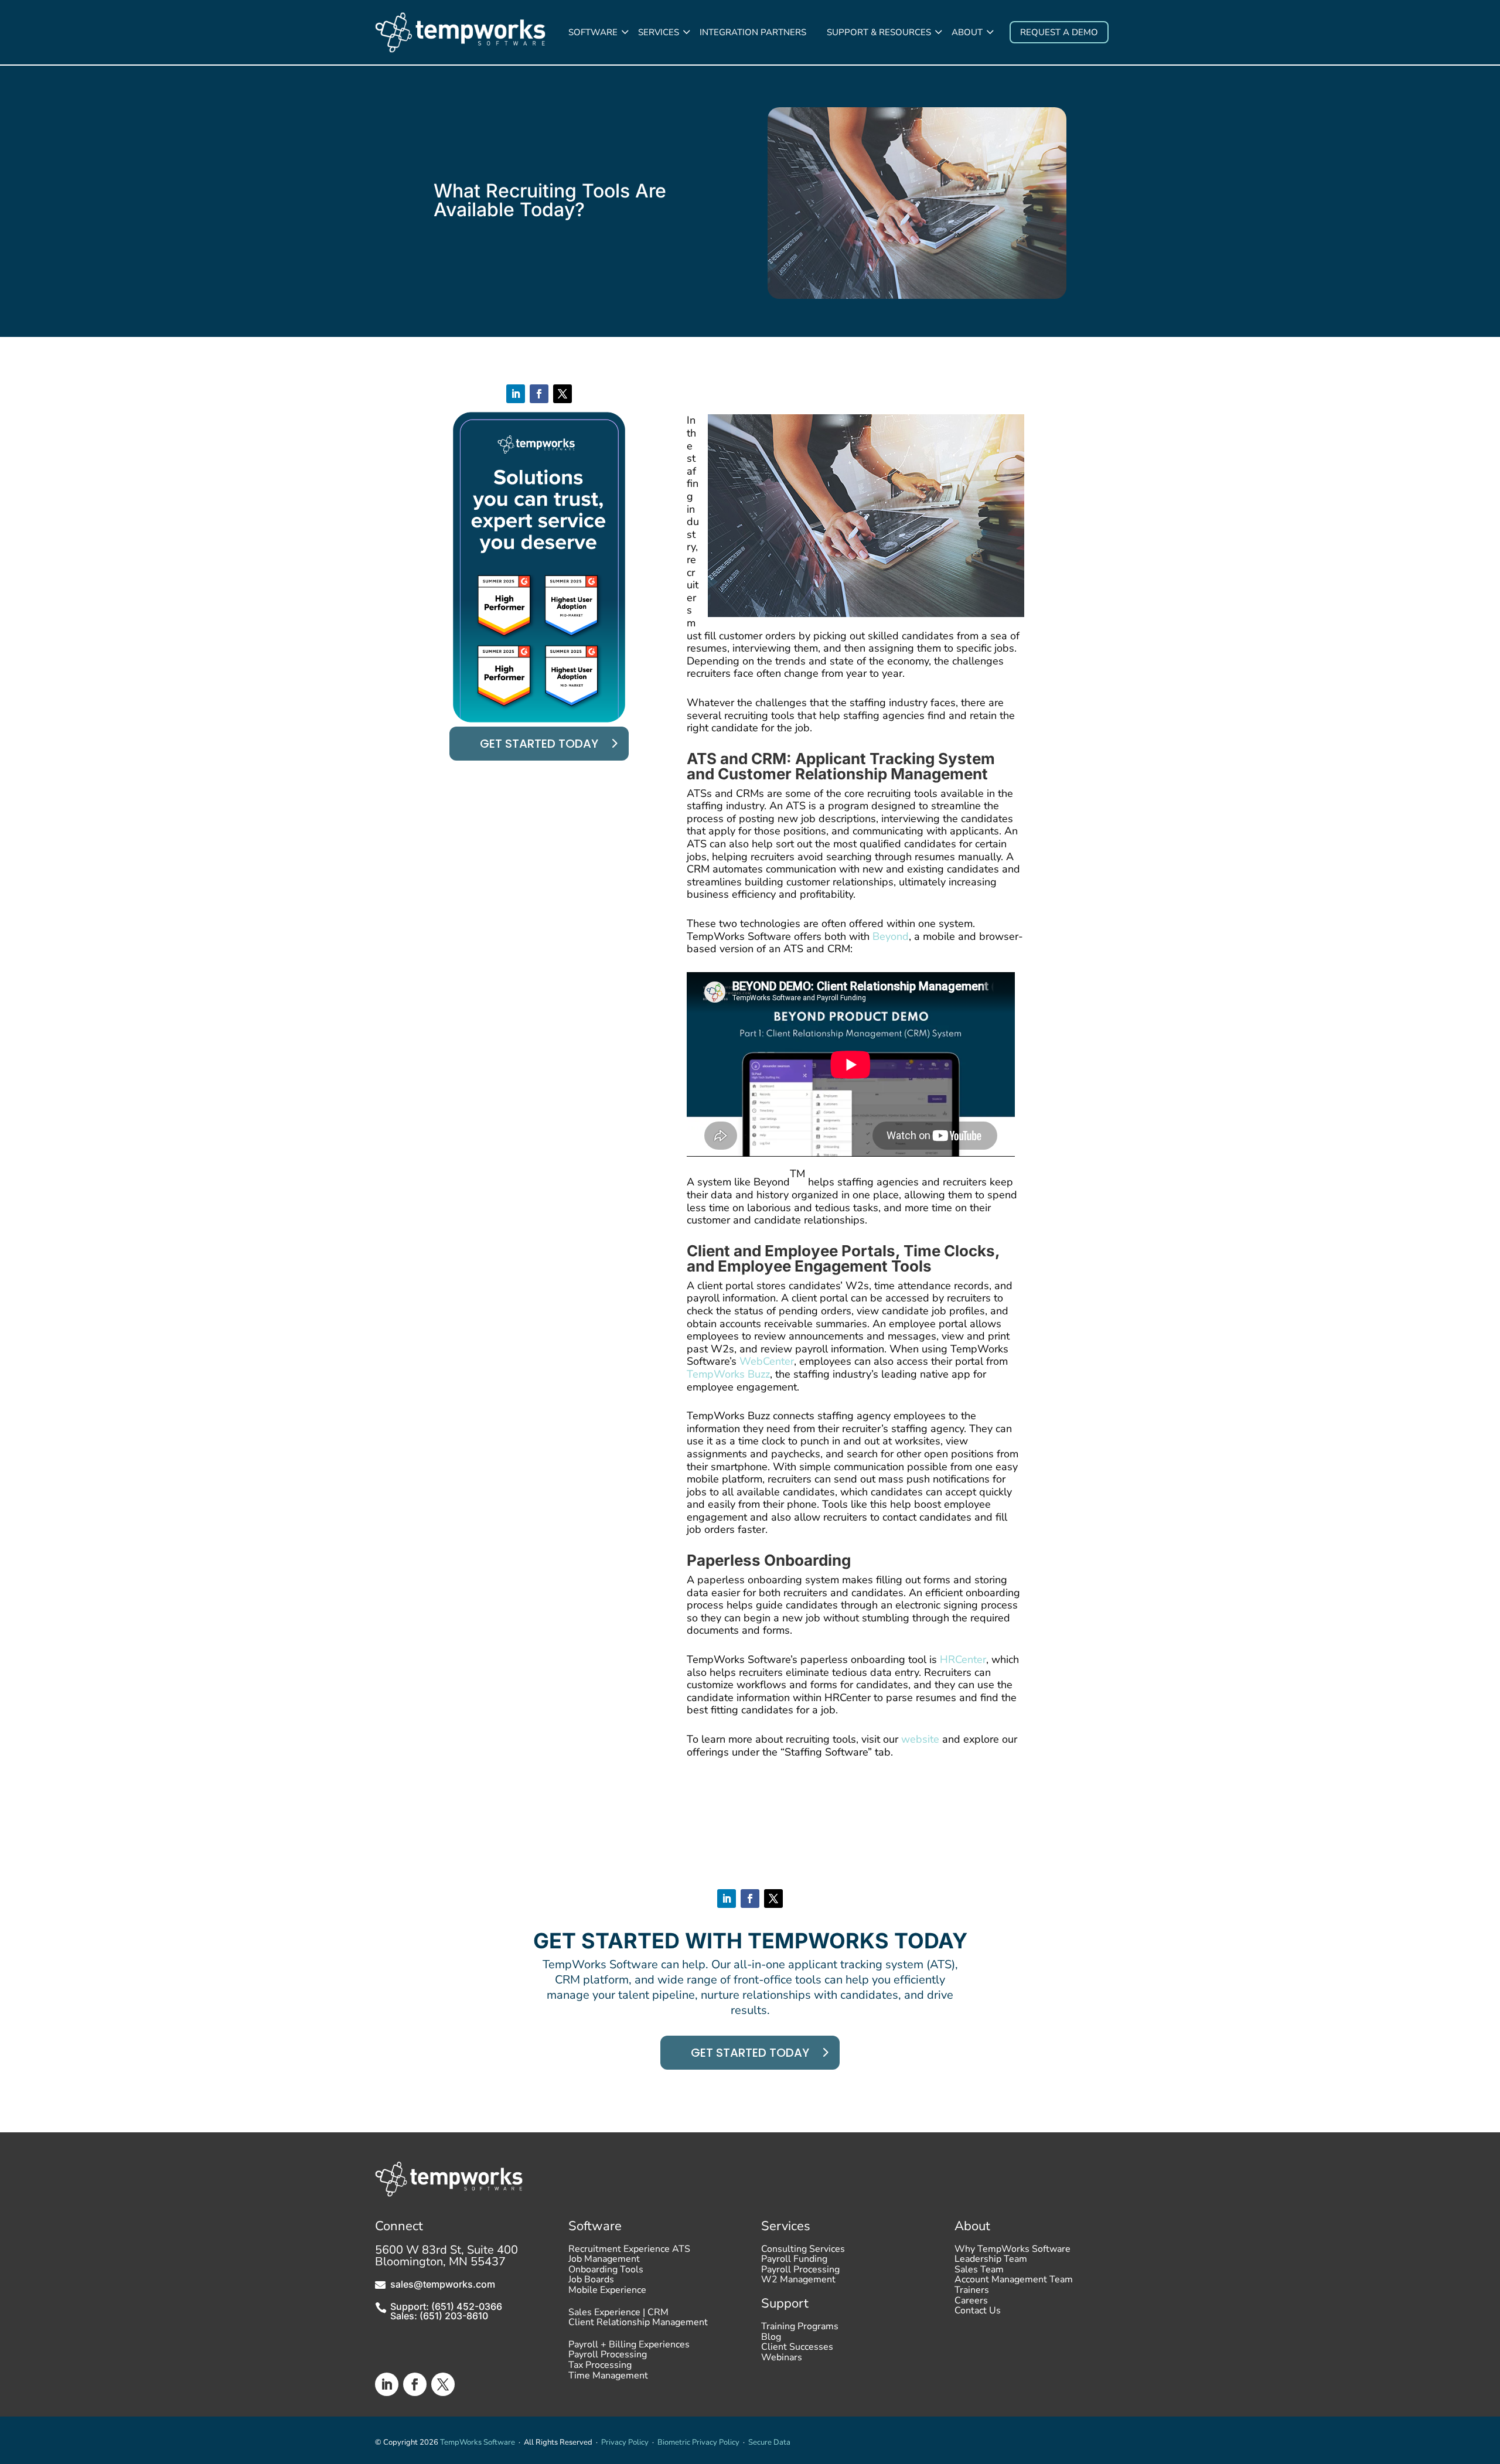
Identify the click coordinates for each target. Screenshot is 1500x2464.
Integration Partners (753, 32)
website (920, 1739)
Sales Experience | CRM (618, 2315)
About (967, 32)
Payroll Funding (794, 2262)
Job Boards (591, 2282)
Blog (771, 2340)
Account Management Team (1014, 2282)
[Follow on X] (562, 394)
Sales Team (979, 2272)
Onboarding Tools (606, 2272)
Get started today (539, 744)
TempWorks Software (478, 2442)
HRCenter (963, 1659)
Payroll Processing (608, 2357)
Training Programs (800, 2329)
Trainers (972, 2293)
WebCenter (767, 1361)
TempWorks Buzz (728, 1374)
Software (593, 32)
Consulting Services (803, 2252)
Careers (971, 2303)
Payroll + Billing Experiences (629, 2347)
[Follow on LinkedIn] (516, 394)
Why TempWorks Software (1012, 2252)
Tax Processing (600, 2368)
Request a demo (1059, 32)
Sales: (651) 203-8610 (439, 2316)
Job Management (604, 2262)
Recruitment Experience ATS (629, 2252)
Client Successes (797, 2350)
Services (659, 32)
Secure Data (769, 2442)
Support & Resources (879, 32)
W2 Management (798, 2282)
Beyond (891, 936)
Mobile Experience (607, 2293)
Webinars (782, 2360)
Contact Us (978, 2313)
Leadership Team (991, 2262)
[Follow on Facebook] (539, 394)
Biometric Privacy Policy (698, 2442)
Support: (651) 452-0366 (446, 2306)
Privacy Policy (625, 2442)
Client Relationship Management (638, 2325)
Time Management (608, 2378)
